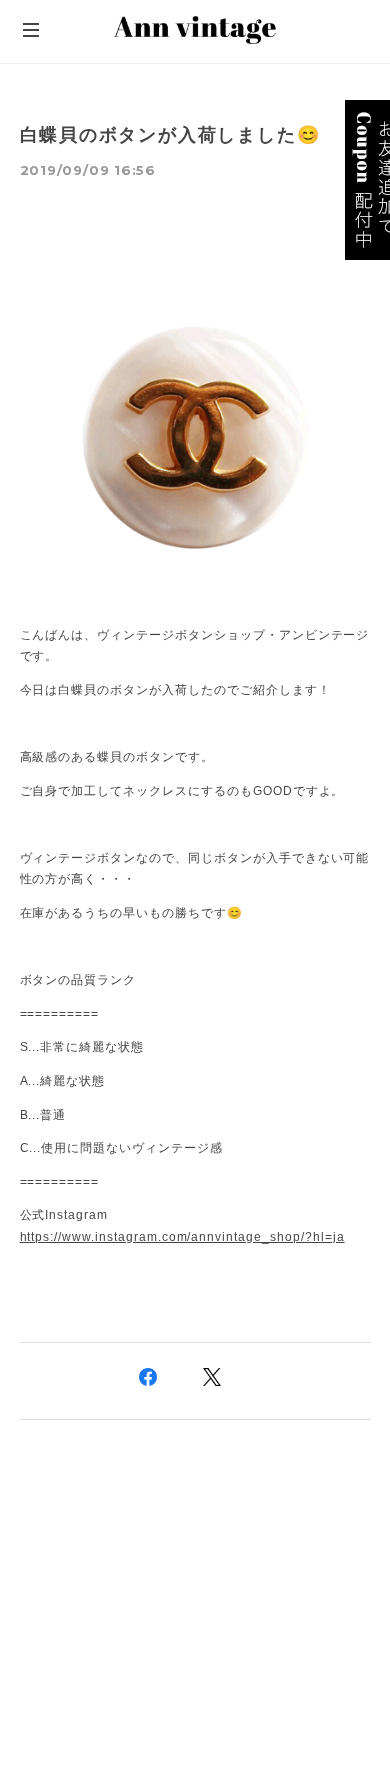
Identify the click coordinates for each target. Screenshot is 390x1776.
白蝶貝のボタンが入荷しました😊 (170, 135)
